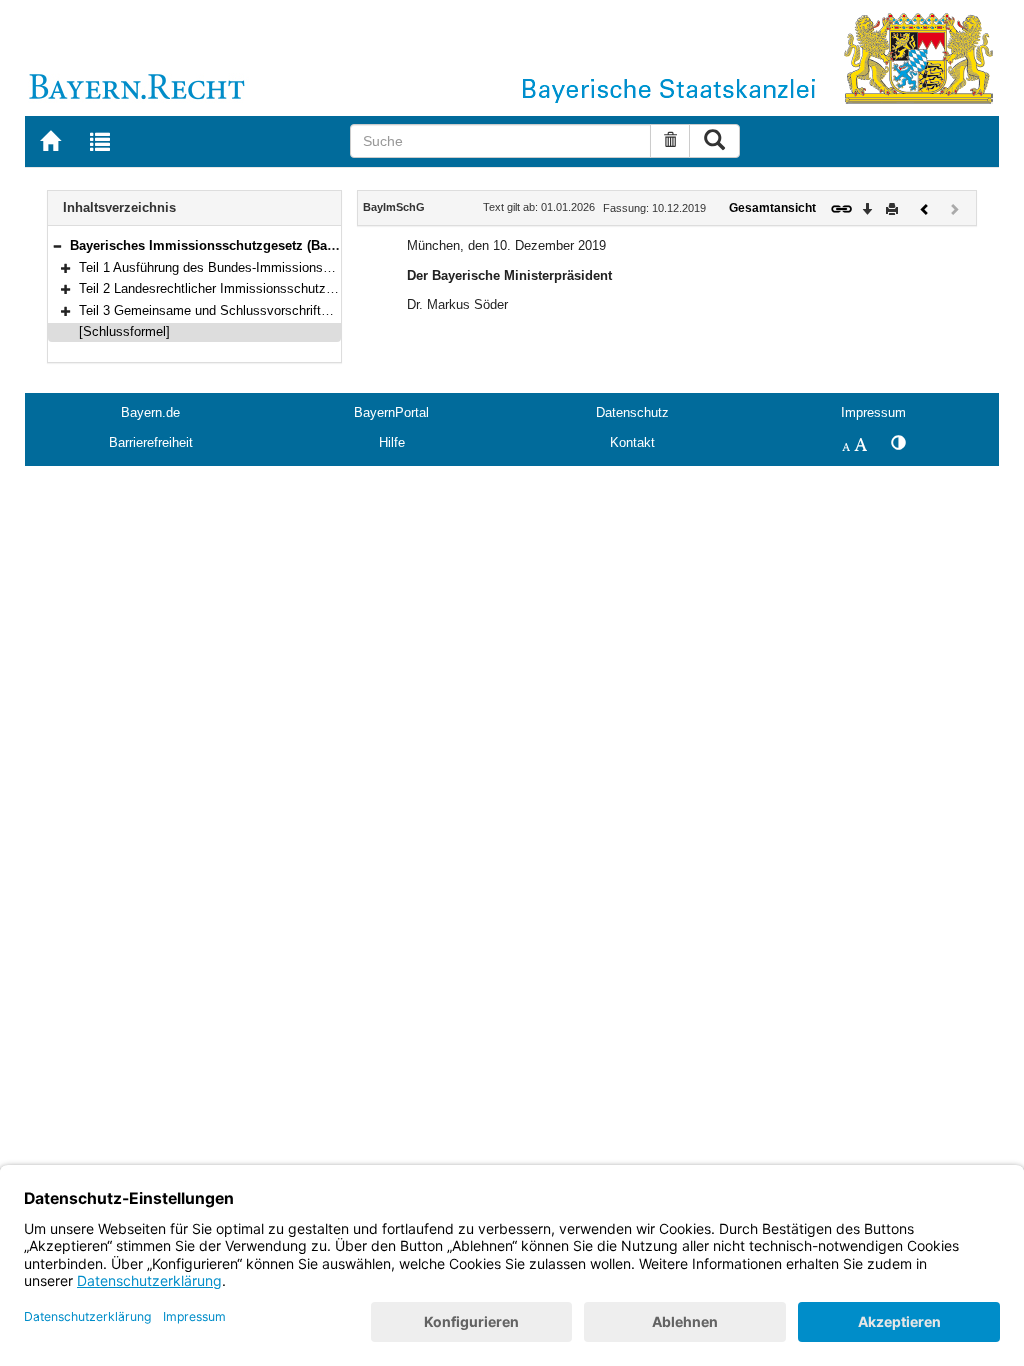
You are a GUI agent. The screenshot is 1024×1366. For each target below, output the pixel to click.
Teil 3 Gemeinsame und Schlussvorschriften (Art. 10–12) (243, 310)
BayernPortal (391, 412)
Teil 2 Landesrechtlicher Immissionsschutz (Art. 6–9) (231, 288)
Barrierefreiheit (151, 442)
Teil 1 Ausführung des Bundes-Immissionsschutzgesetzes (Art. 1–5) (276, 267)
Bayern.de (150, 412)
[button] (57, 245)
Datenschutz (632, 412)
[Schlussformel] (124, 331)
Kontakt (632, 442)
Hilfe (392, 442)
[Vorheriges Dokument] (925, 207)
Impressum (873, 412)
